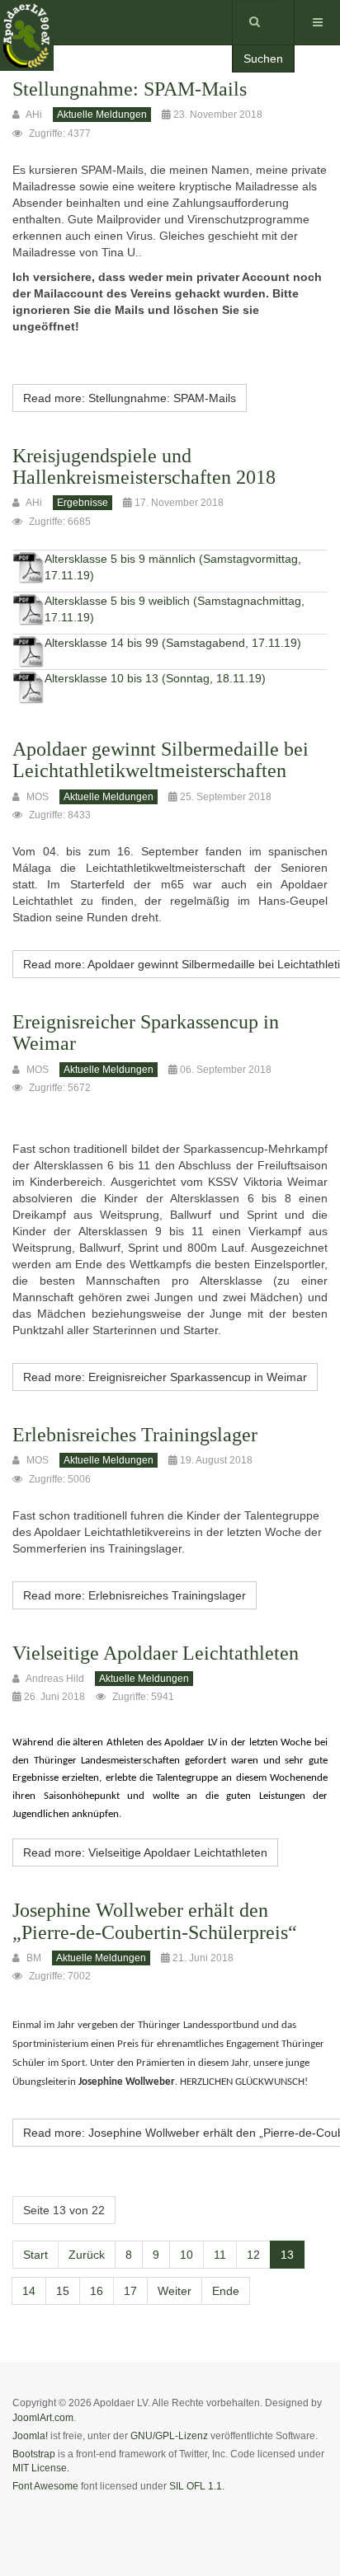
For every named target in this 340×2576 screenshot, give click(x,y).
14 (29, 2291)
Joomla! (30, 2436)
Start (35, 2255)
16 (97, 2291)
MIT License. (41, 2468)
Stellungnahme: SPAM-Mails (130, 89)
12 (253, 2255)
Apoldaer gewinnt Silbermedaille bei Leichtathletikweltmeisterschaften (161, 760)
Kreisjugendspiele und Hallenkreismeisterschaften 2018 (144, 466)
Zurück (87, 2255)
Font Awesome (45, 2486)
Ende (226, 2291)
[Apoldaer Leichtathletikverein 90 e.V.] (27, 23)
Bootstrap (34, 2454)
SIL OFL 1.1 (196, 2486)
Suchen (263, 59)
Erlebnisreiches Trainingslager (135, 1435)
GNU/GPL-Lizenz (169, 2436)
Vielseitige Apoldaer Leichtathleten (156, 1653)
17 (130, 2291)
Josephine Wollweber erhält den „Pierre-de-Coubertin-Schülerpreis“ (155, 1921)
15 (63, 2291)
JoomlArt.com (43, 2418)
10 (187, 2255)
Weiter (175, 2291)
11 (220, 2255)
